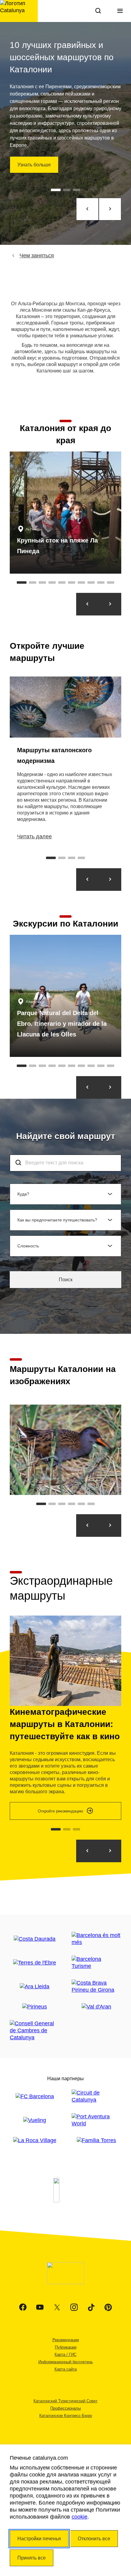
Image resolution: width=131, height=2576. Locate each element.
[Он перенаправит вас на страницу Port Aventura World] (96, 2120)
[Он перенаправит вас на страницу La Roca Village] (35, 2141)
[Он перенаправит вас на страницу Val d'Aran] (96, 2007)
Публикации (66, 2347)
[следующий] (110, 209)
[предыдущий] (87, 209)
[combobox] (65, 1163)
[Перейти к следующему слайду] (110, 604)
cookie (80, 2517)
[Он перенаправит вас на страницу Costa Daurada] (35, 1939)
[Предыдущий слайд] (87, 880)
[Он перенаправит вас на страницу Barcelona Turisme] (96, 1963)
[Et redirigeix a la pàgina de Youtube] (40, 2307)
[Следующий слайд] (110, 880)
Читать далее (34, 836)
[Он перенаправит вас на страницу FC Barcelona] (35, 2097)
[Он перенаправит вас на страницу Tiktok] (91, 2307)
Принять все (32, 2558)
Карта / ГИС (65, 2355)
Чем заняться (37, 256)
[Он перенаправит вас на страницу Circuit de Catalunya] (96, 2096)
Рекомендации (66, 2340)
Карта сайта (66, 2369)
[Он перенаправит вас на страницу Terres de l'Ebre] (35, 1963)
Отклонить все (94, 2539)
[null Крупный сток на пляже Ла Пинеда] (65, 513)
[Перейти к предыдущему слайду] (87, 604)
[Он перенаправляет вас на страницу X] (57, 2307)
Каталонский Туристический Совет (65, 2401)
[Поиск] (98, 11)
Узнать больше (34, 165)
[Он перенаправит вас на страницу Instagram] (74, 2307)
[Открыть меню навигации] (120, 11)
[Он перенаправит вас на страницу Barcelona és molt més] (96, 1939)
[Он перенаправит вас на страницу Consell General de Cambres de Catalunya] (35, 2031)
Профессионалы (65, 2408)
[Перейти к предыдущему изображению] (87, 1526)
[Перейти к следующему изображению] (110, 1526)
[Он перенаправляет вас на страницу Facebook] (23, 2307)
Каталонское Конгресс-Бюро (66, 2416)
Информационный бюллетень (66, 2362)
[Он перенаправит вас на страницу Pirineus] (35, 2007)
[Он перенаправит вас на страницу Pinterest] (108, 2307)
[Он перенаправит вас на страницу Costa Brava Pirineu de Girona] (96, 1986)
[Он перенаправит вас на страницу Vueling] (35, 2120)
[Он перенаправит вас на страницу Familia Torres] (96, 2141)
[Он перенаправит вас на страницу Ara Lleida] (35, 1987)
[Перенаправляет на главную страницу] (19, 11)
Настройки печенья (39, 2539)
